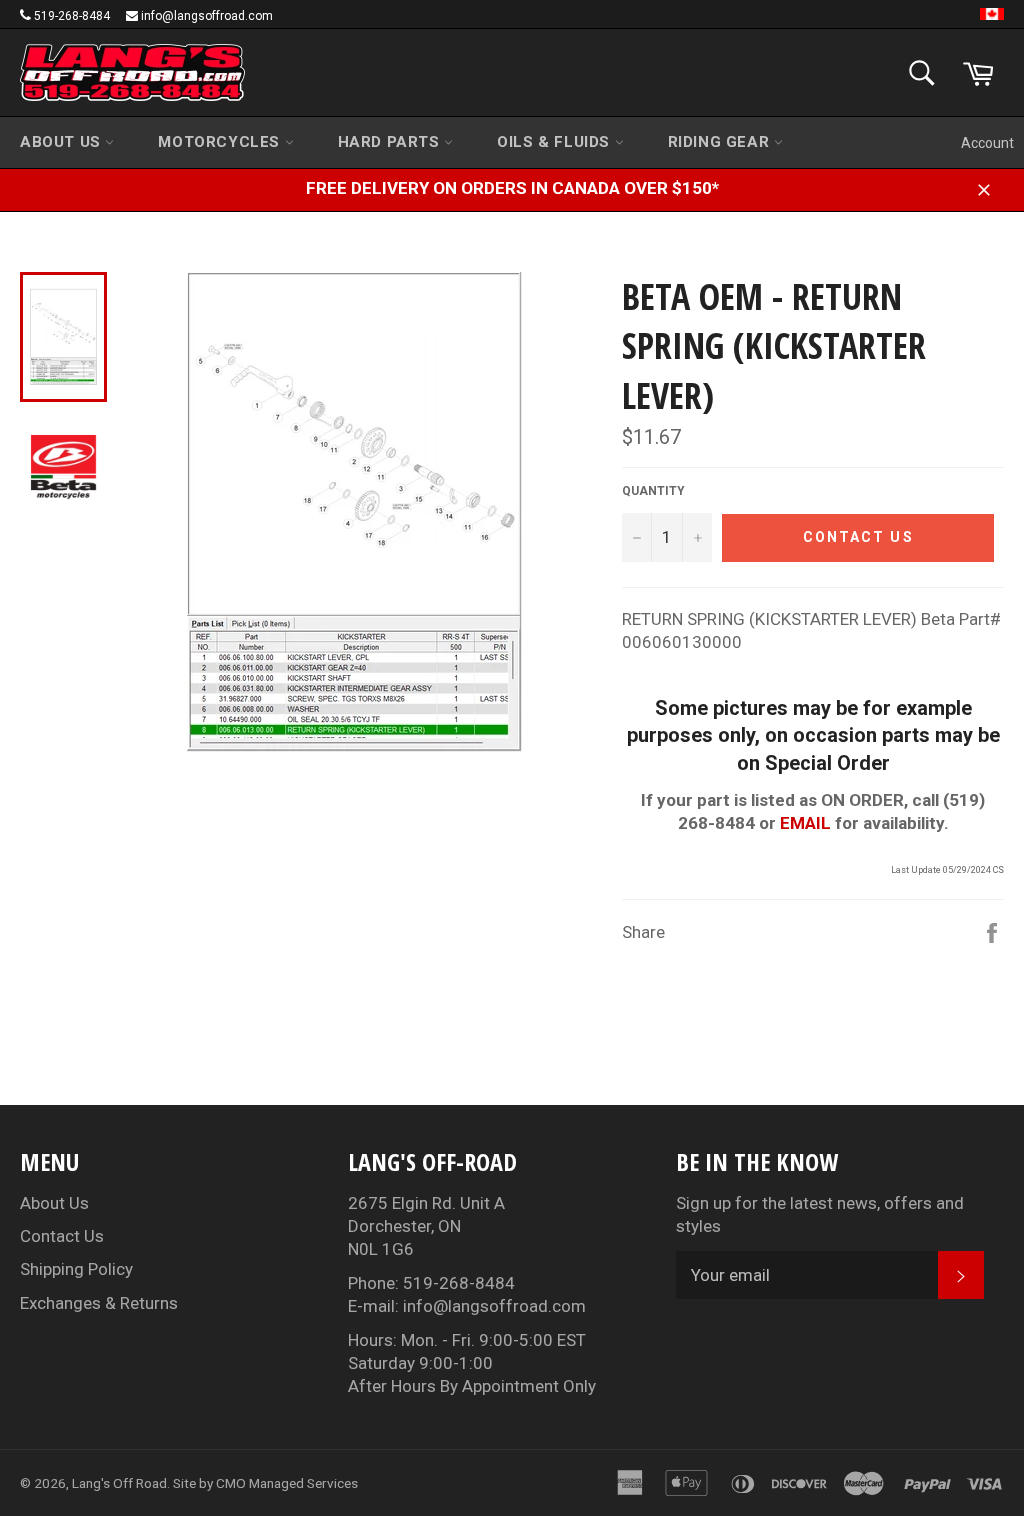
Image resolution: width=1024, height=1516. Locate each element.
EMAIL (805, 823)
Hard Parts (391, 142)
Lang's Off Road (119, 1483)
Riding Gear (721, 142)
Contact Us (62, 1236)
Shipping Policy (76, 1269)
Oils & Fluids (555, 142)
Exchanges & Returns (99, 1303)
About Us (62, 142)
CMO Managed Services (287, 1483)
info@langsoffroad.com (207, 16)
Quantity (653, 491)
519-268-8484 (72, 16)
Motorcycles (221, 142)
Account (987, 143)
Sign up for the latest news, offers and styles (820, 1214)
